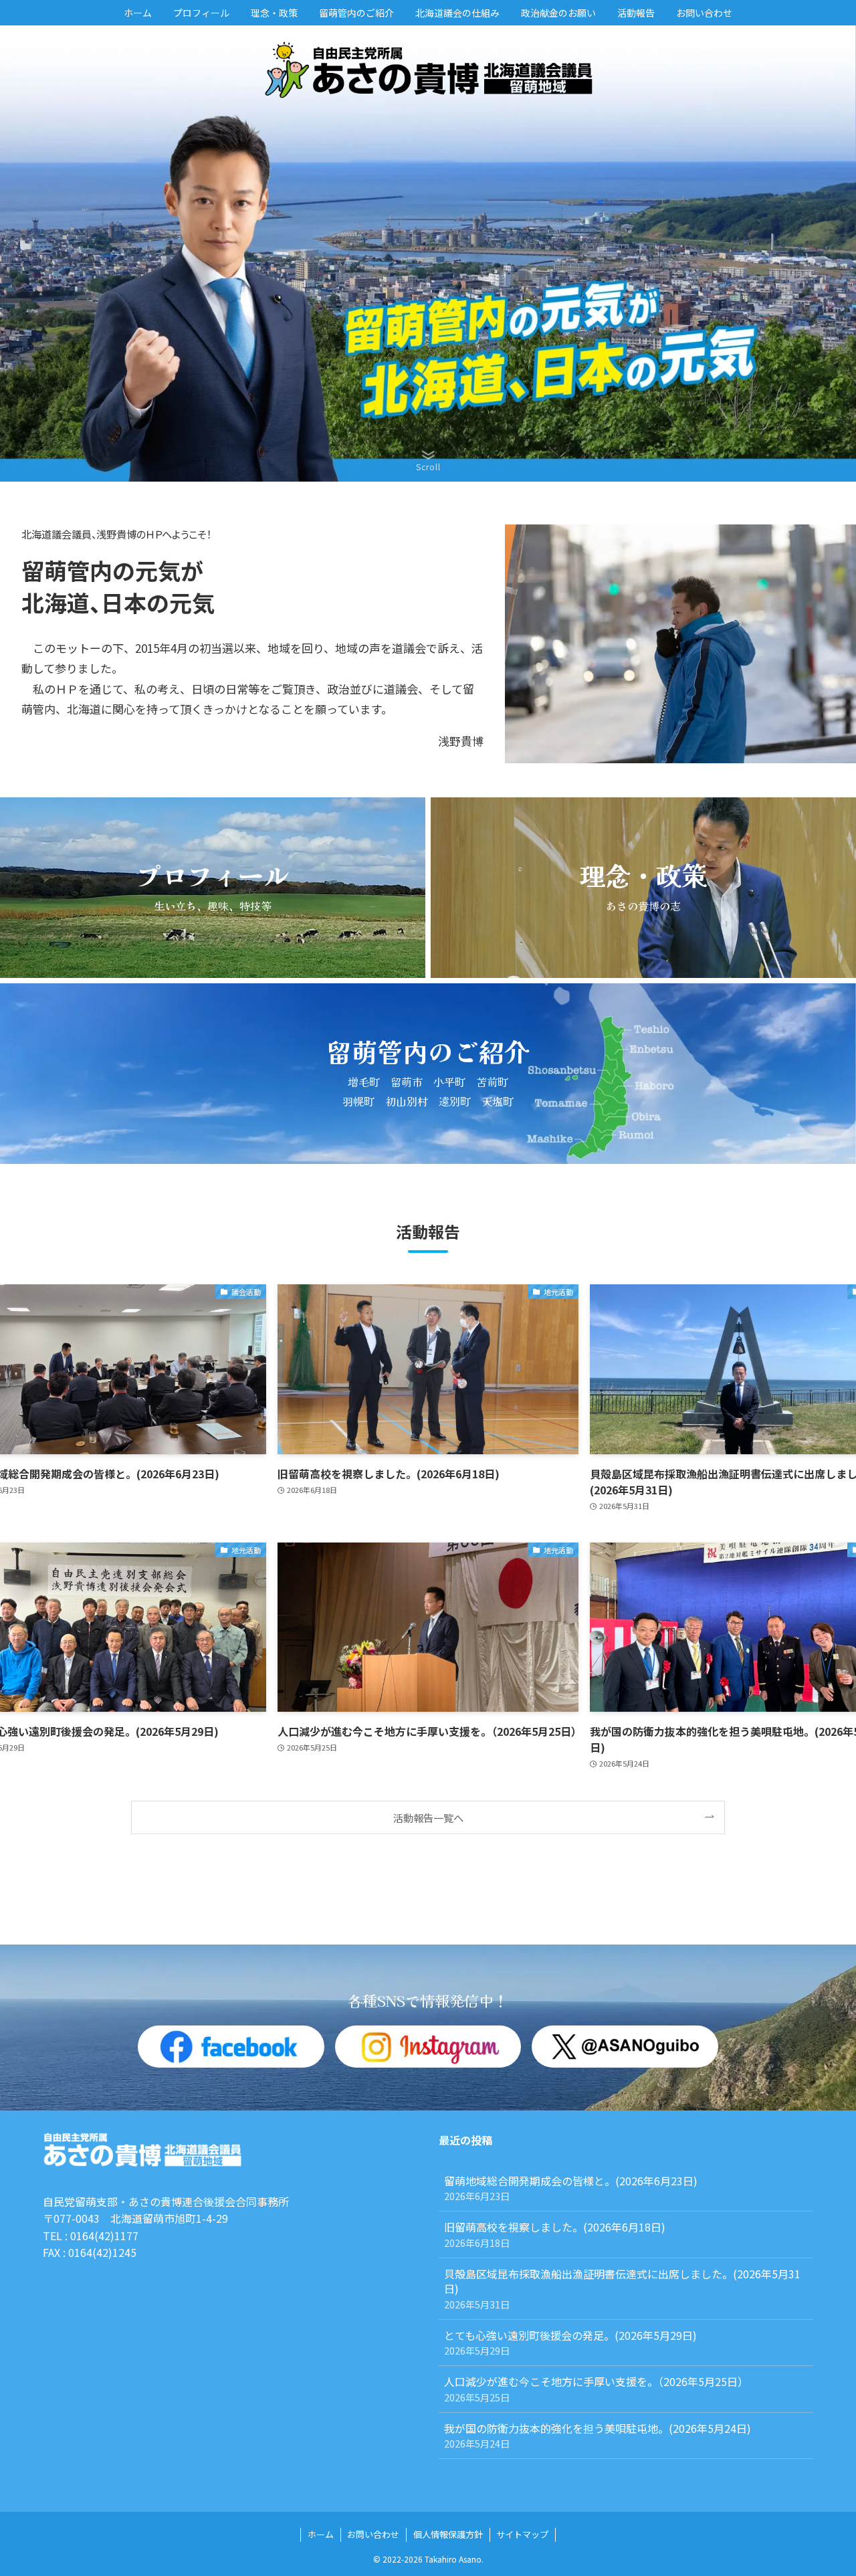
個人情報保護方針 (448, 2534)
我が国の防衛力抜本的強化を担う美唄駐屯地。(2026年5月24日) (598, 2435)
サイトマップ (522, 2534)
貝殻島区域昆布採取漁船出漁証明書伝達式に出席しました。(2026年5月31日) (622, 2288)
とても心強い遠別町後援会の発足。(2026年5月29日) (576, 2342)
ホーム (321, 2534)
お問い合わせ (373, 2534)
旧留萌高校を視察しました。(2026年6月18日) (555, 2234)
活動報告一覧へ (428, 1817)
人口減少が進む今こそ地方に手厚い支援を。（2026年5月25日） (596, 2388)
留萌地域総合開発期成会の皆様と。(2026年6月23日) (571, 2188)
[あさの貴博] (428, 70)
